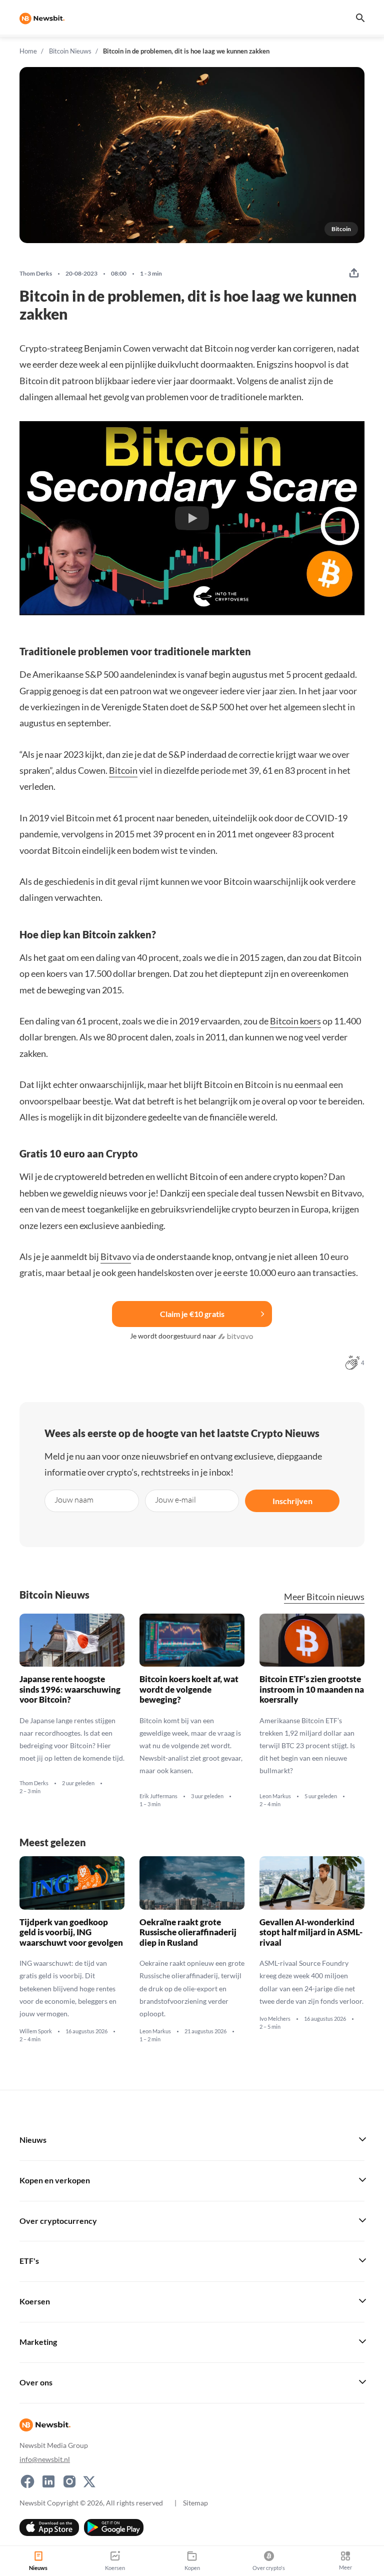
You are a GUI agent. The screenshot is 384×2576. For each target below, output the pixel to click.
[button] (192, 518)
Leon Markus (275, 1796)
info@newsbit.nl (45, 2459)
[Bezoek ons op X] (89, 2481)
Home (28, 51)
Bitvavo (116, 1256)
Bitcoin (123, 770)
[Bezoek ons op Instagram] (69, 2481)
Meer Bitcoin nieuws (324, 1597)
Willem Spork (36, 2032)
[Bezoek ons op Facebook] (27, 2481)
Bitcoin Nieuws (70, 51)
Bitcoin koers (295, 1021)
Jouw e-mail (175, 1499)
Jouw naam (74, 1499)
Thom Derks (36, 274)
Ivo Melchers (275, 2019)
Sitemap (195, 2502)
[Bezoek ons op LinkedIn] (48, 2481)
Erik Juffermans (158, 1796)
